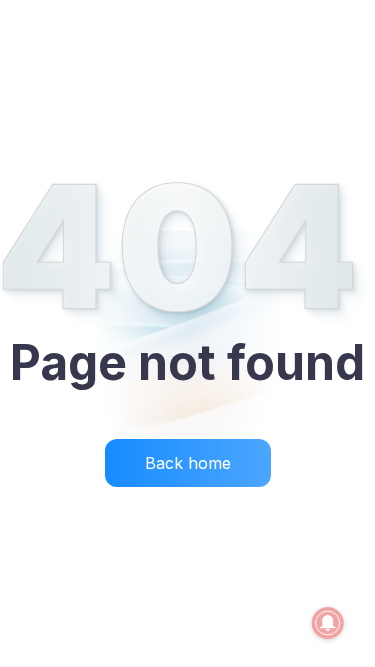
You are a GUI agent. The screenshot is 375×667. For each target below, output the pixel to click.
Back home (188, 463)
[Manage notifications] (328, 623)
